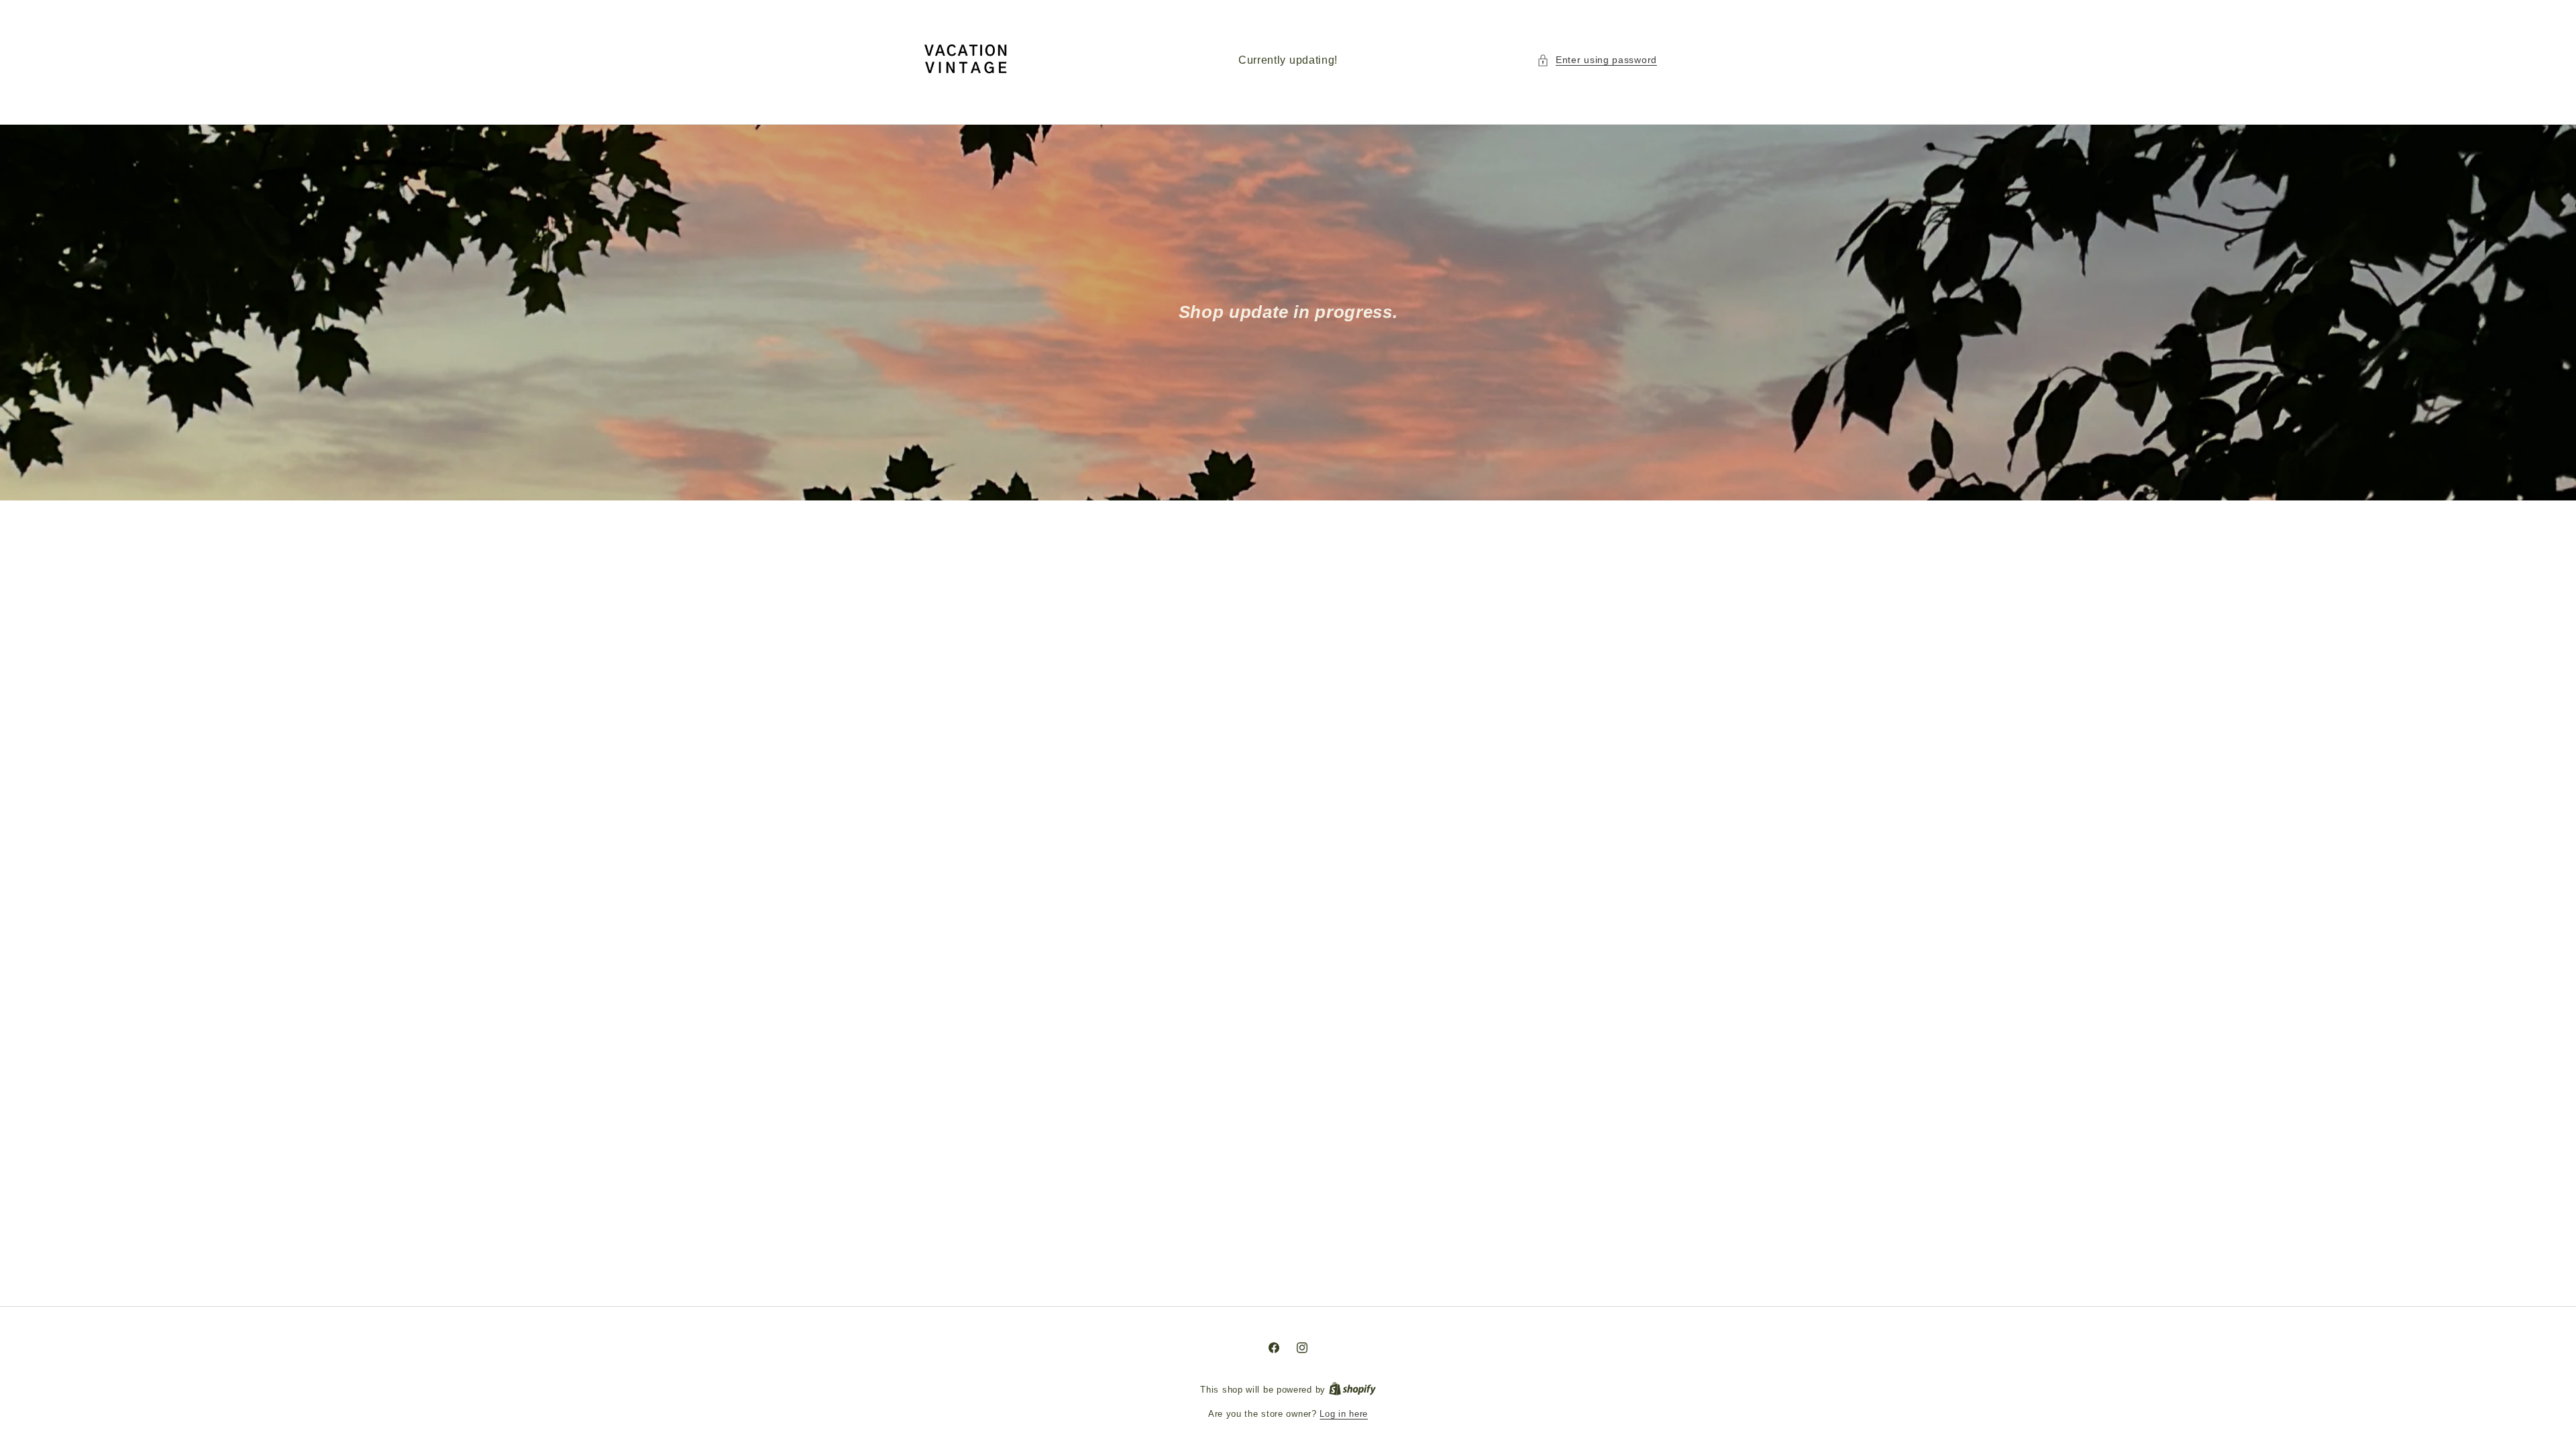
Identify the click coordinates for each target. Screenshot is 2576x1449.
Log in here (1344, 1414)
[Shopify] (1352, 1390)
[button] (1597, 60)
